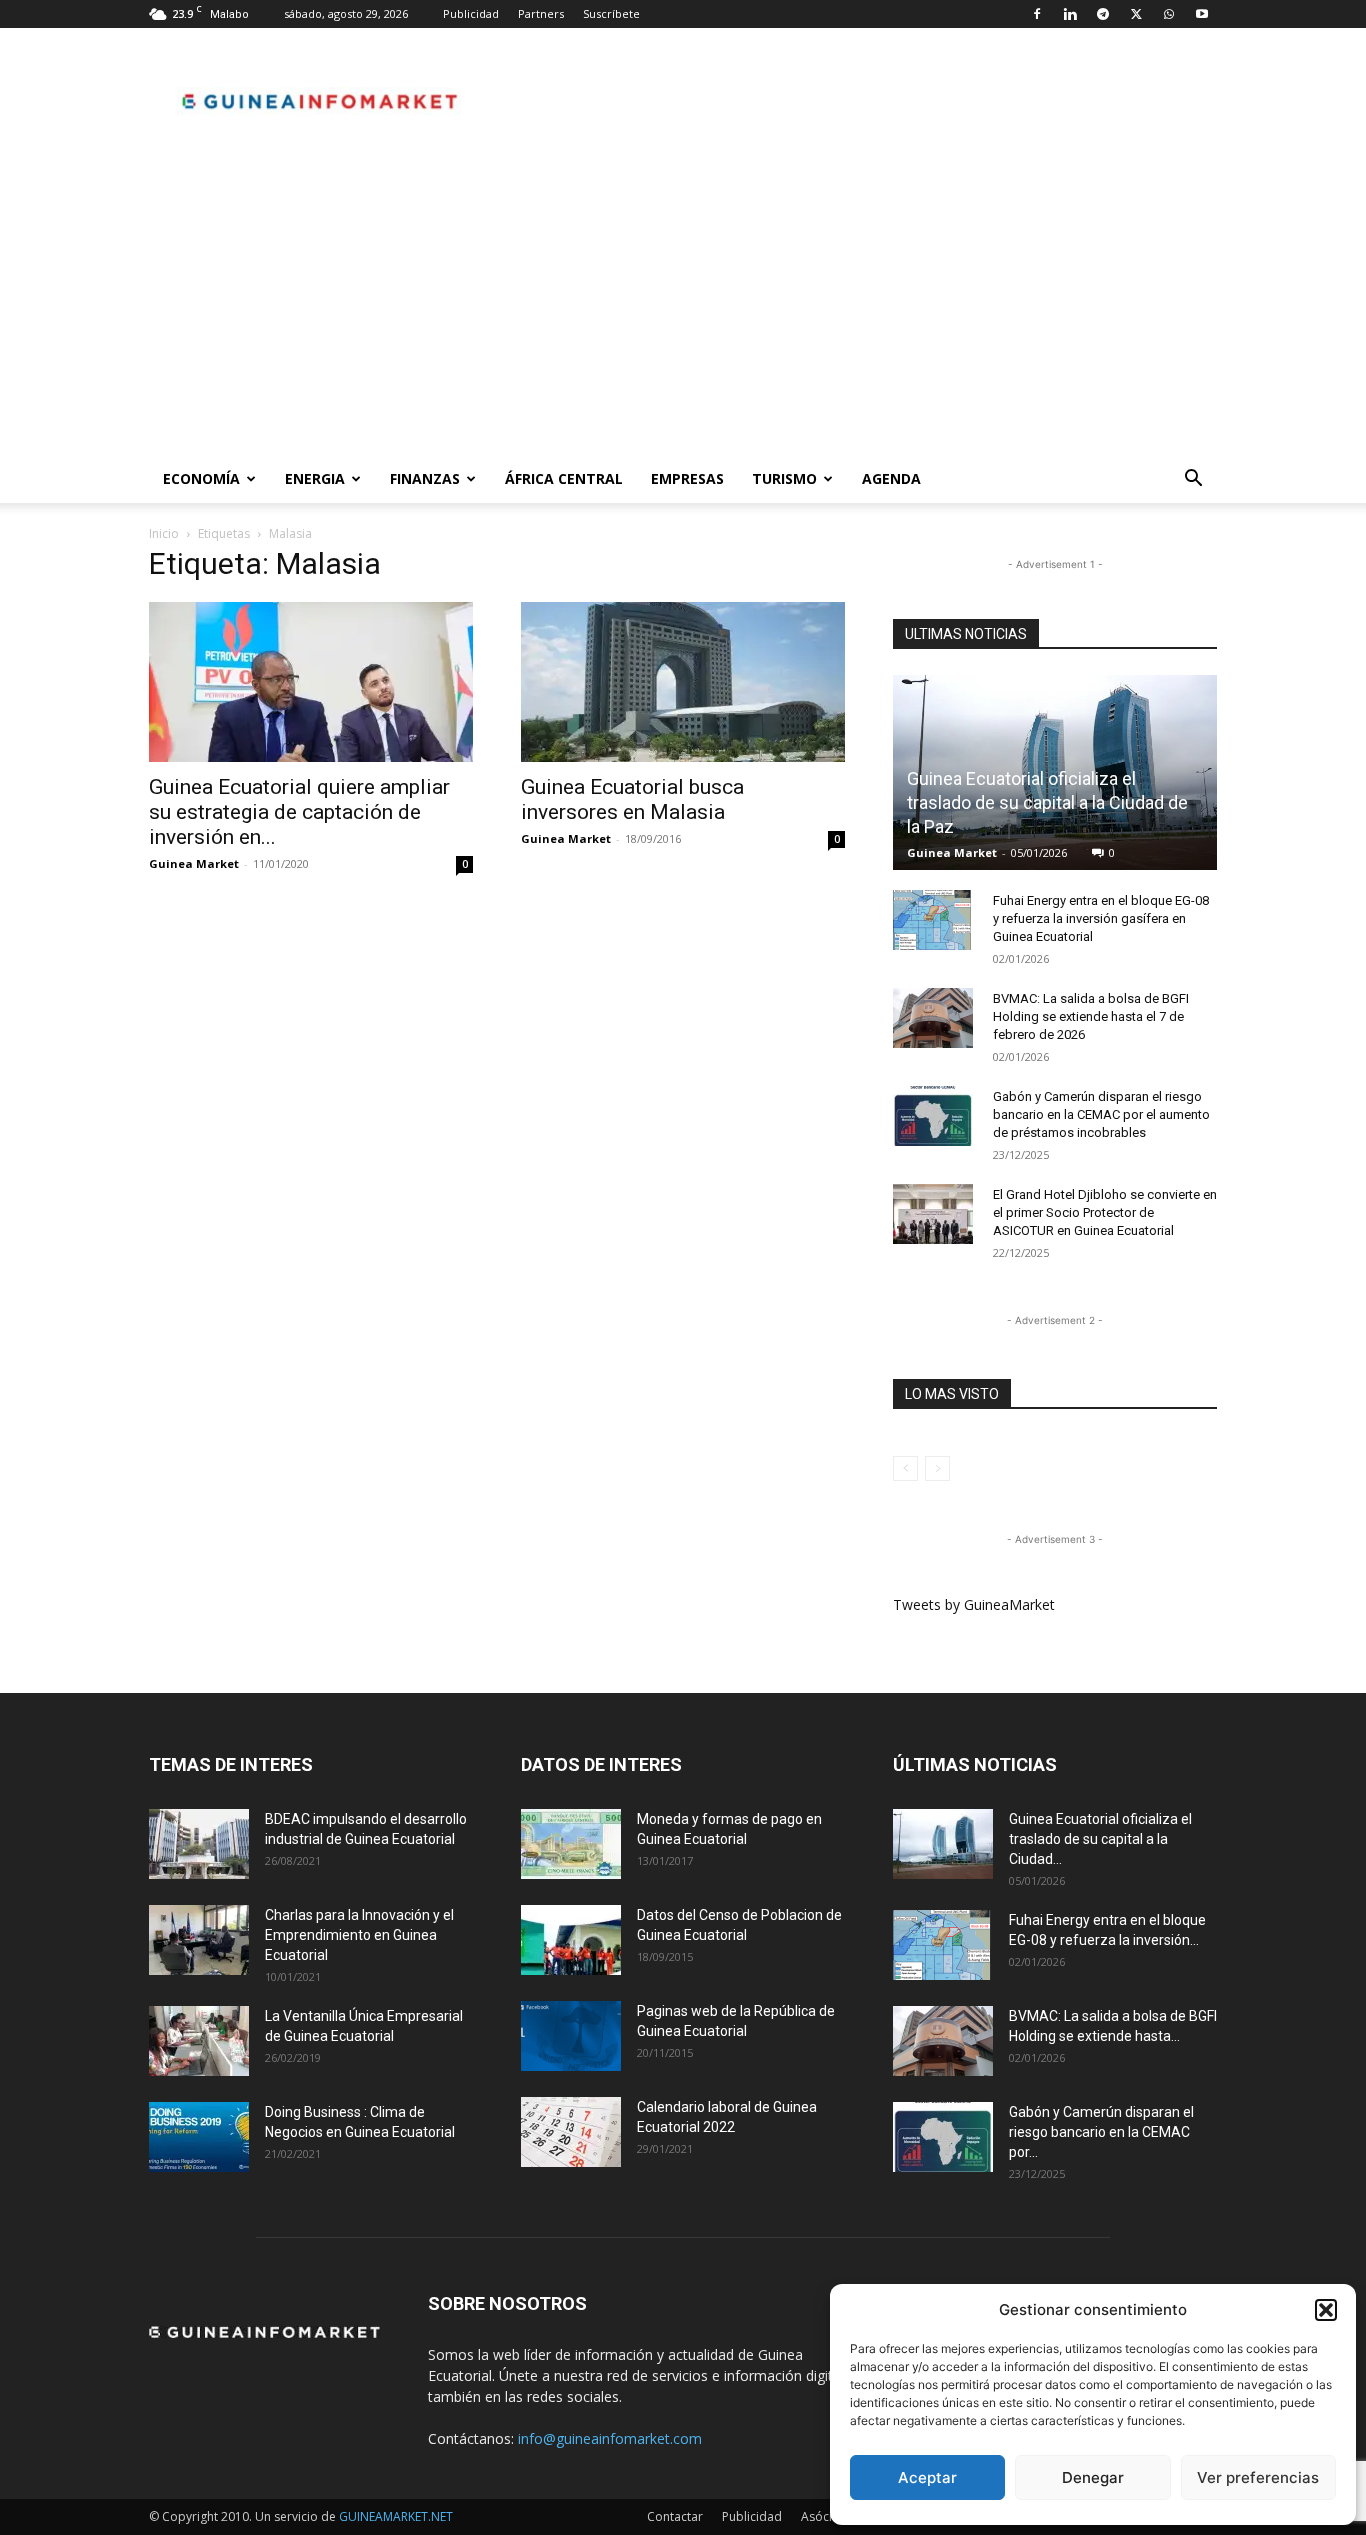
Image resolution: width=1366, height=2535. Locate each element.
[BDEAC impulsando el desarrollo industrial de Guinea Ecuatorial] (199, 1844)
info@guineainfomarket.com (610, 2438)
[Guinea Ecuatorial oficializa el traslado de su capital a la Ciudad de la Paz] (943, 1844)
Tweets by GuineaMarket (974, 1604)
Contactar (675, 2516)
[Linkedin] (1070, 14)
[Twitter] (1136, 14)
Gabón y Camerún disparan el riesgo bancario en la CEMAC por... (1101, 2132)
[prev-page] (905, 1468)
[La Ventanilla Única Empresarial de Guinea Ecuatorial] (199, 2041)
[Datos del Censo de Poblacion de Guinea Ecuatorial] (571, 1940)
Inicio (164, 533)
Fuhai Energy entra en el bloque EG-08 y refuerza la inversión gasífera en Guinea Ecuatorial (1101, 918)
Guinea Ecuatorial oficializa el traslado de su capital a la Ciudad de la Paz (1047, 802)
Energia (315, 478)
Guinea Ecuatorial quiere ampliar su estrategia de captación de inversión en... (299, 812)
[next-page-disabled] (937, 1468)
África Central (564, 478)
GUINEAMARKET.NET (396, 2516)
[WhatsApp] (1169, 14)
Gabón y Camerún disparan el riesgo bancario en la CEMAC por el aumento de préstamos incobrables (1101, 1114)
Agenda (891, 478)
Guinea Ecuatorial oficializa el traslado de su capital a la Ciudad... (1100, 1839)
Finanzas (425, 478)
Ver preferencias (1258, 2477)
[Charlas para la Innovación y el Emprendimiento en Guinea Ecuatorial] (199, 1940)
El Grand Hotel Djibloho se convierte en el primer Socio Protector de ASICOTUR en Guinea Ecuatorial (1105, 1212)
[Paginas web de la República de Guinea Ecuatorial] (571, 2036)
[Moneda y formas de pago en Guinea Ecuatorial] (571, 1844)
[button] (1326, 2310)
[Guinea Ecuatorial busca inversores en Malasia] (683, 682)
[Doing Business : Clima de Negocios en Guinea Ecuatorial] (199, 2137)
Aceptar (927, 2477)
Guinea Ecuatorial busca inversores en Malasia (632, 799)
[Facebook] (1037, 14)
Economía (201, 478)
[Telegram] (1103, 14)
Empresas (687, 478)
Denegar (1093, 2477)
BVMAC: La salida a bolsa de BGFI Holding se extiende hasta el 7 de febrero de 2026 (1091, 1016)
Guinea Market (194, 863)
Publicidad (471, 13)
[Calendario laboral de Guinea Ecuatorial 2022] (571, 2132)
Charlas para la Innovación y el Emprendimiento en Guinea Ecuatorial (359, 1935)
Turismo (784, 478)
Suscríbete (611, 13)
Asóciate (825, 2516)
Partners (541, 13)
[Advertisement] (683, 305)
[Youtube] (1202, 14)
